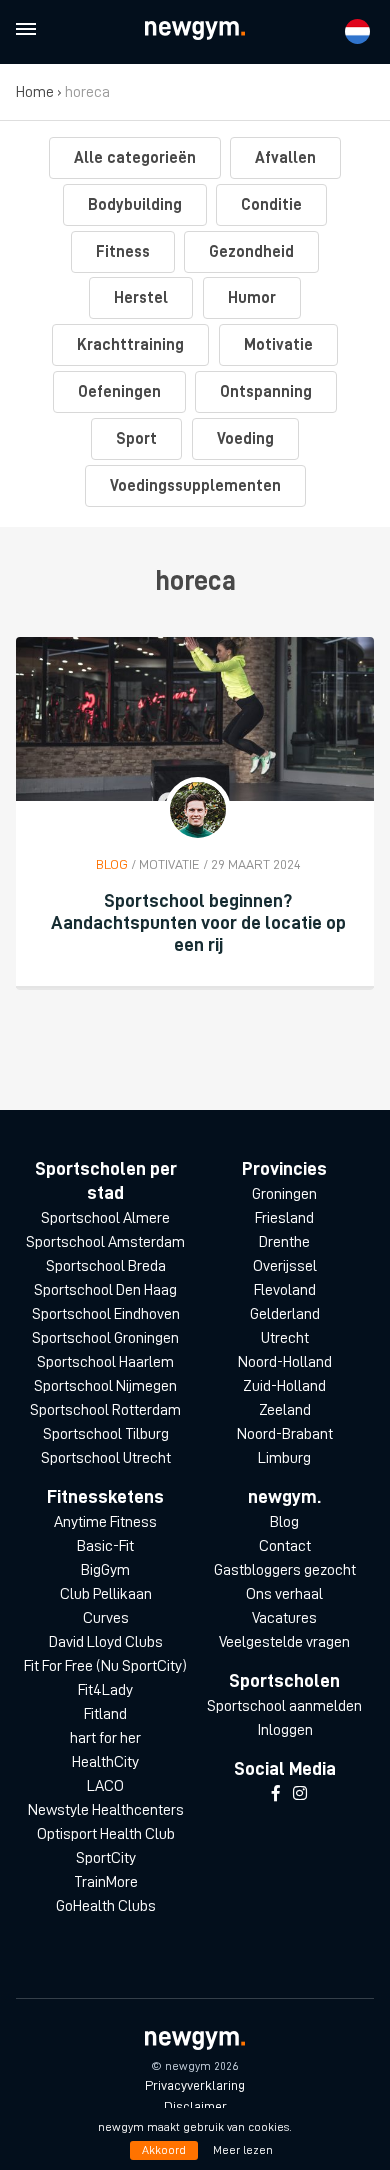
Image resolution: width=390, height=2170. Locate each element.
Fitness (123, 252)
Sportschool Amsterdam (105, 1242)
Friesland (284, 1218)
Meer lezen (243, 2150)
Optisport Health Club (106, 1834)
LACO (105, 1786)
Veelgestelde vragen (284, 1642)
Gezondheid (251, 252)
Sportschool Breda (106, 1266)
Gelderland (285, 1314)
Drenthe (284, 1242)
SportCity (106, 1858)
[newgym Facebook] (276, 1794)
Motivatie (278, 345)
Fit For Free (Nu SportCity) (105, 1666)
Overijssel (285, 1266)
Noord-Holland (285, 1362)
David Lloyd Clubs (106, 1642)
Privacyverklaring (195, 2085)
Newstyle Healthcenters (106, 1810)
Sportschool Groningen (105, 1338)
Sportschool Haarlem (105, 1362)
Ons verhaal (284, 1594)
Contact (285, 1546)
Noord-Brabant (285, 1434)
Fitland (105, 1714)
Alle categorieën (135, 158)
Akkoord (164, 2150)
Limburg (284, 1458)
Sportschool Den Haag (105, 1290)
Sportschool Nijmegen (105, 1386)
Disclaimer (195, 2106)
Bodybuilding (135, 205)
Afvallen (285, 158)
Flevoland (285, 1290)
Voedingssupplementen (195, 486)
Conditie (271, 205)
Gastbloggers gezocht (285, 1570)
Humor (252, 298)
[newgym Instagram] (300, 1794)
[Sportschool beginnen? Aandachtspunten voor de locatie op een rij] (195, 719)
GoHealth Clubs (106, 1906)
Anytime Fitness (105, 1522)
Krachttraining (130, 345)
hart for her (105, 1738)
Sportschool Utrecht (106, 1458)
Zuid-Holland (284, 1386)
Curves (106, 1618)
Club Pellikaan (106, 1594)
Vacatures (284, 1618)
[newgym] (195, 30)
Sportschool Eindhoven (106, 1314)
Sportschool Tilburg (106, 1434)
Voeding (245, 439)
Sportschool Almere (105, 1218)
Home (35, 92)
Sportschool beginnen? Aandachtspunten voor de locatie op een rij (198, 922)
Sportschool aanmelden (284, 1706)
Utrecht (285, 1338)
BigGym (105, 1570)
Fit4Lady (105, 1690)
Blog (284, 1522)
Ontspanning (266, 392)
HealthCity (105, 1762)
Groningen (284, 1194)
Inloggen (285, 1730)
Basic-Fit (105, 1546)
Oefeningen (119, 392)
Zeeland (285, 1410)
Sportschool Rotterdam (105, 1410)
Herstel (141, 298)
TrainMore (106, 1882)
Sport (136, 439)
